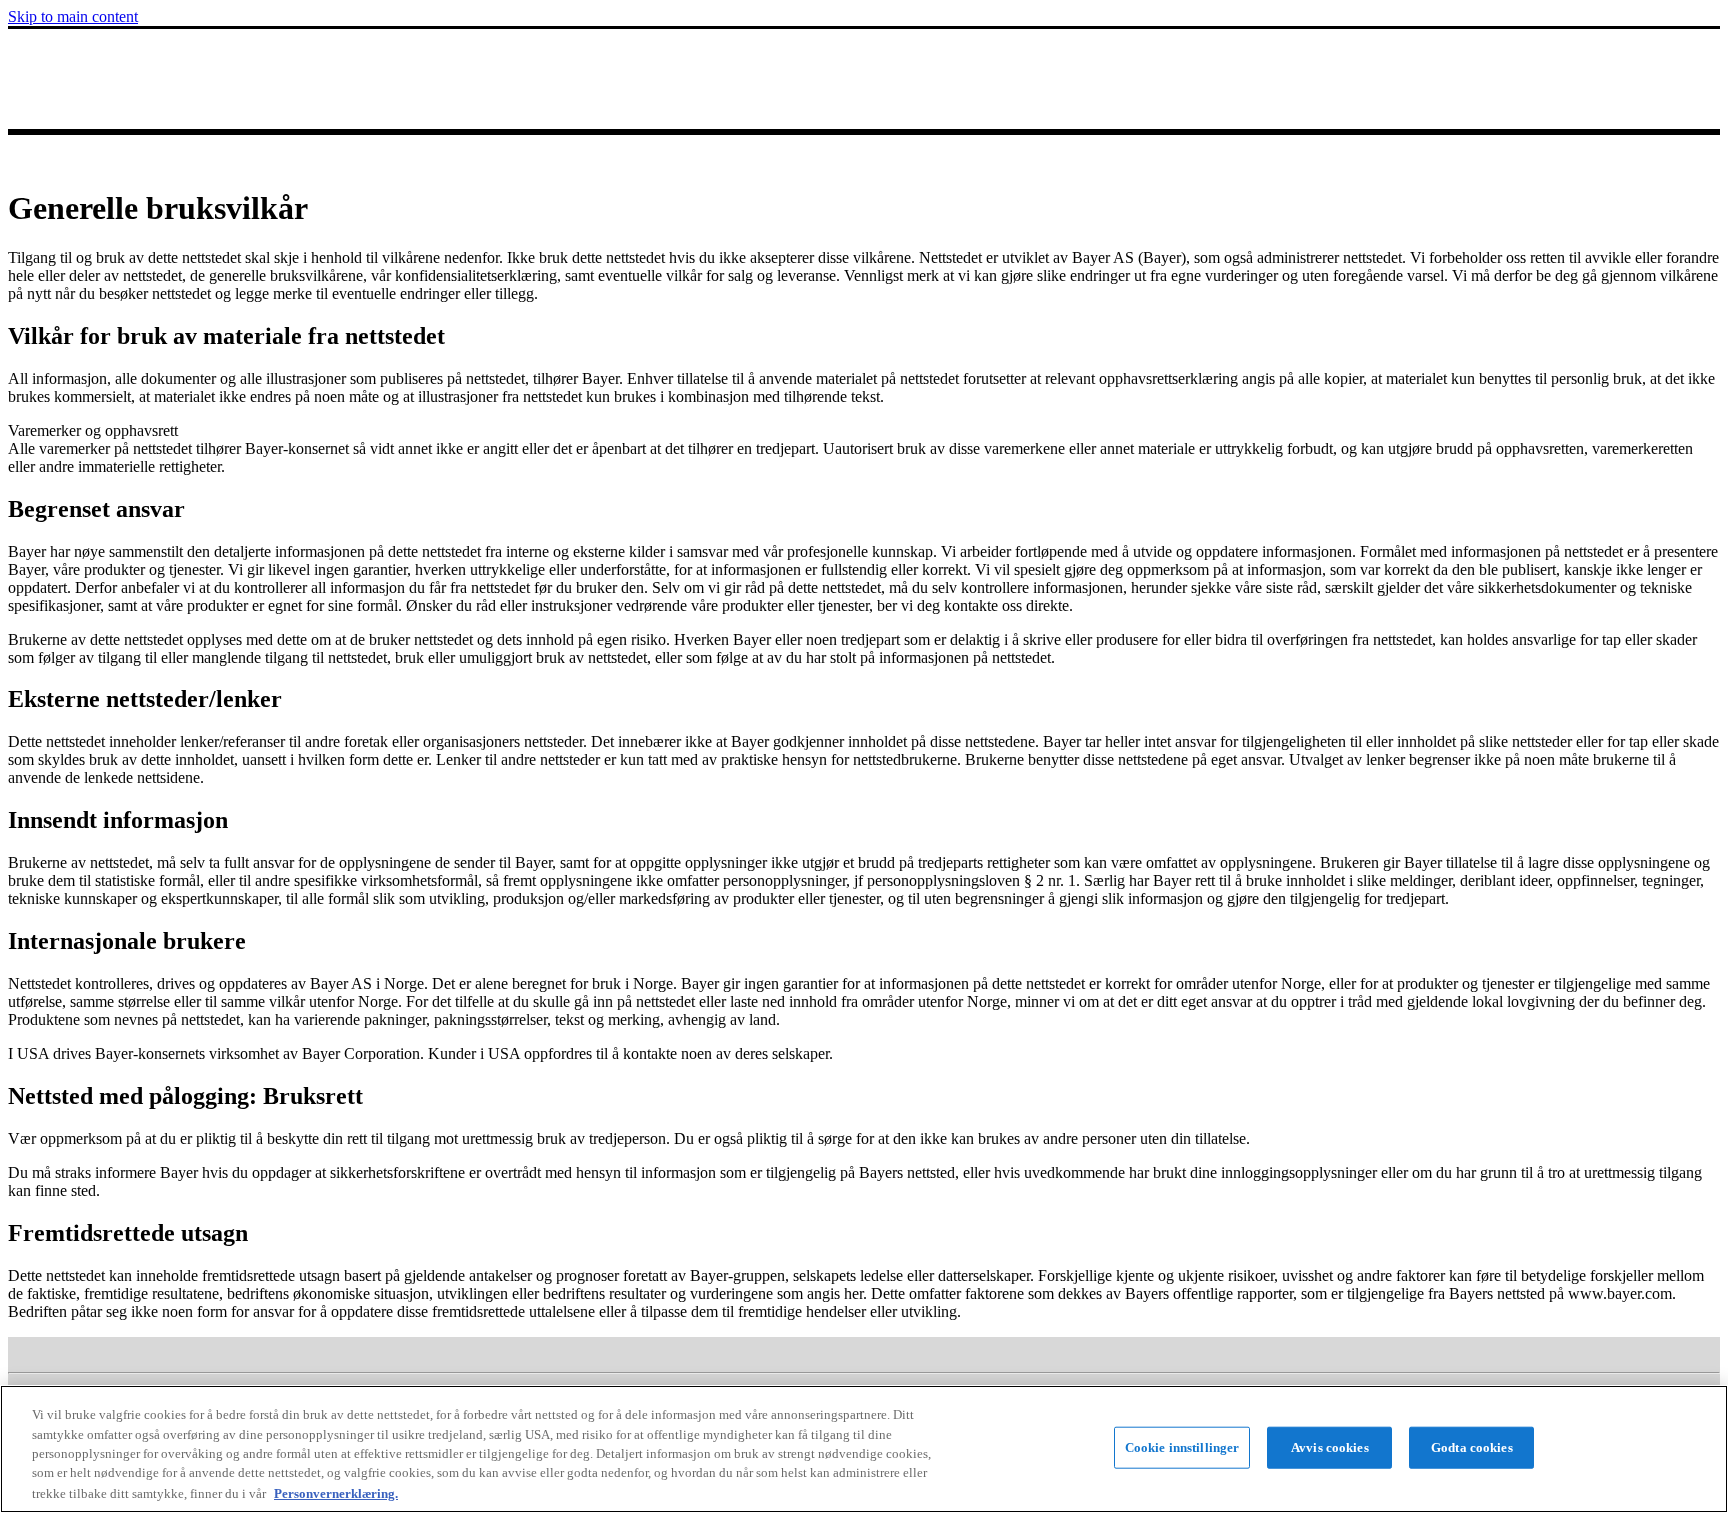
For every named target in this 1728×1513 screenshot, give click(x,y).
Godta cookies (1472, 1447)
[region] (864, 1449)
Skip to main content (73, 16)
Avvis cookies (1330, 1447)
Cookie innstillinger (1182, 1447)
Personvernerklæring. (336, 1492)
